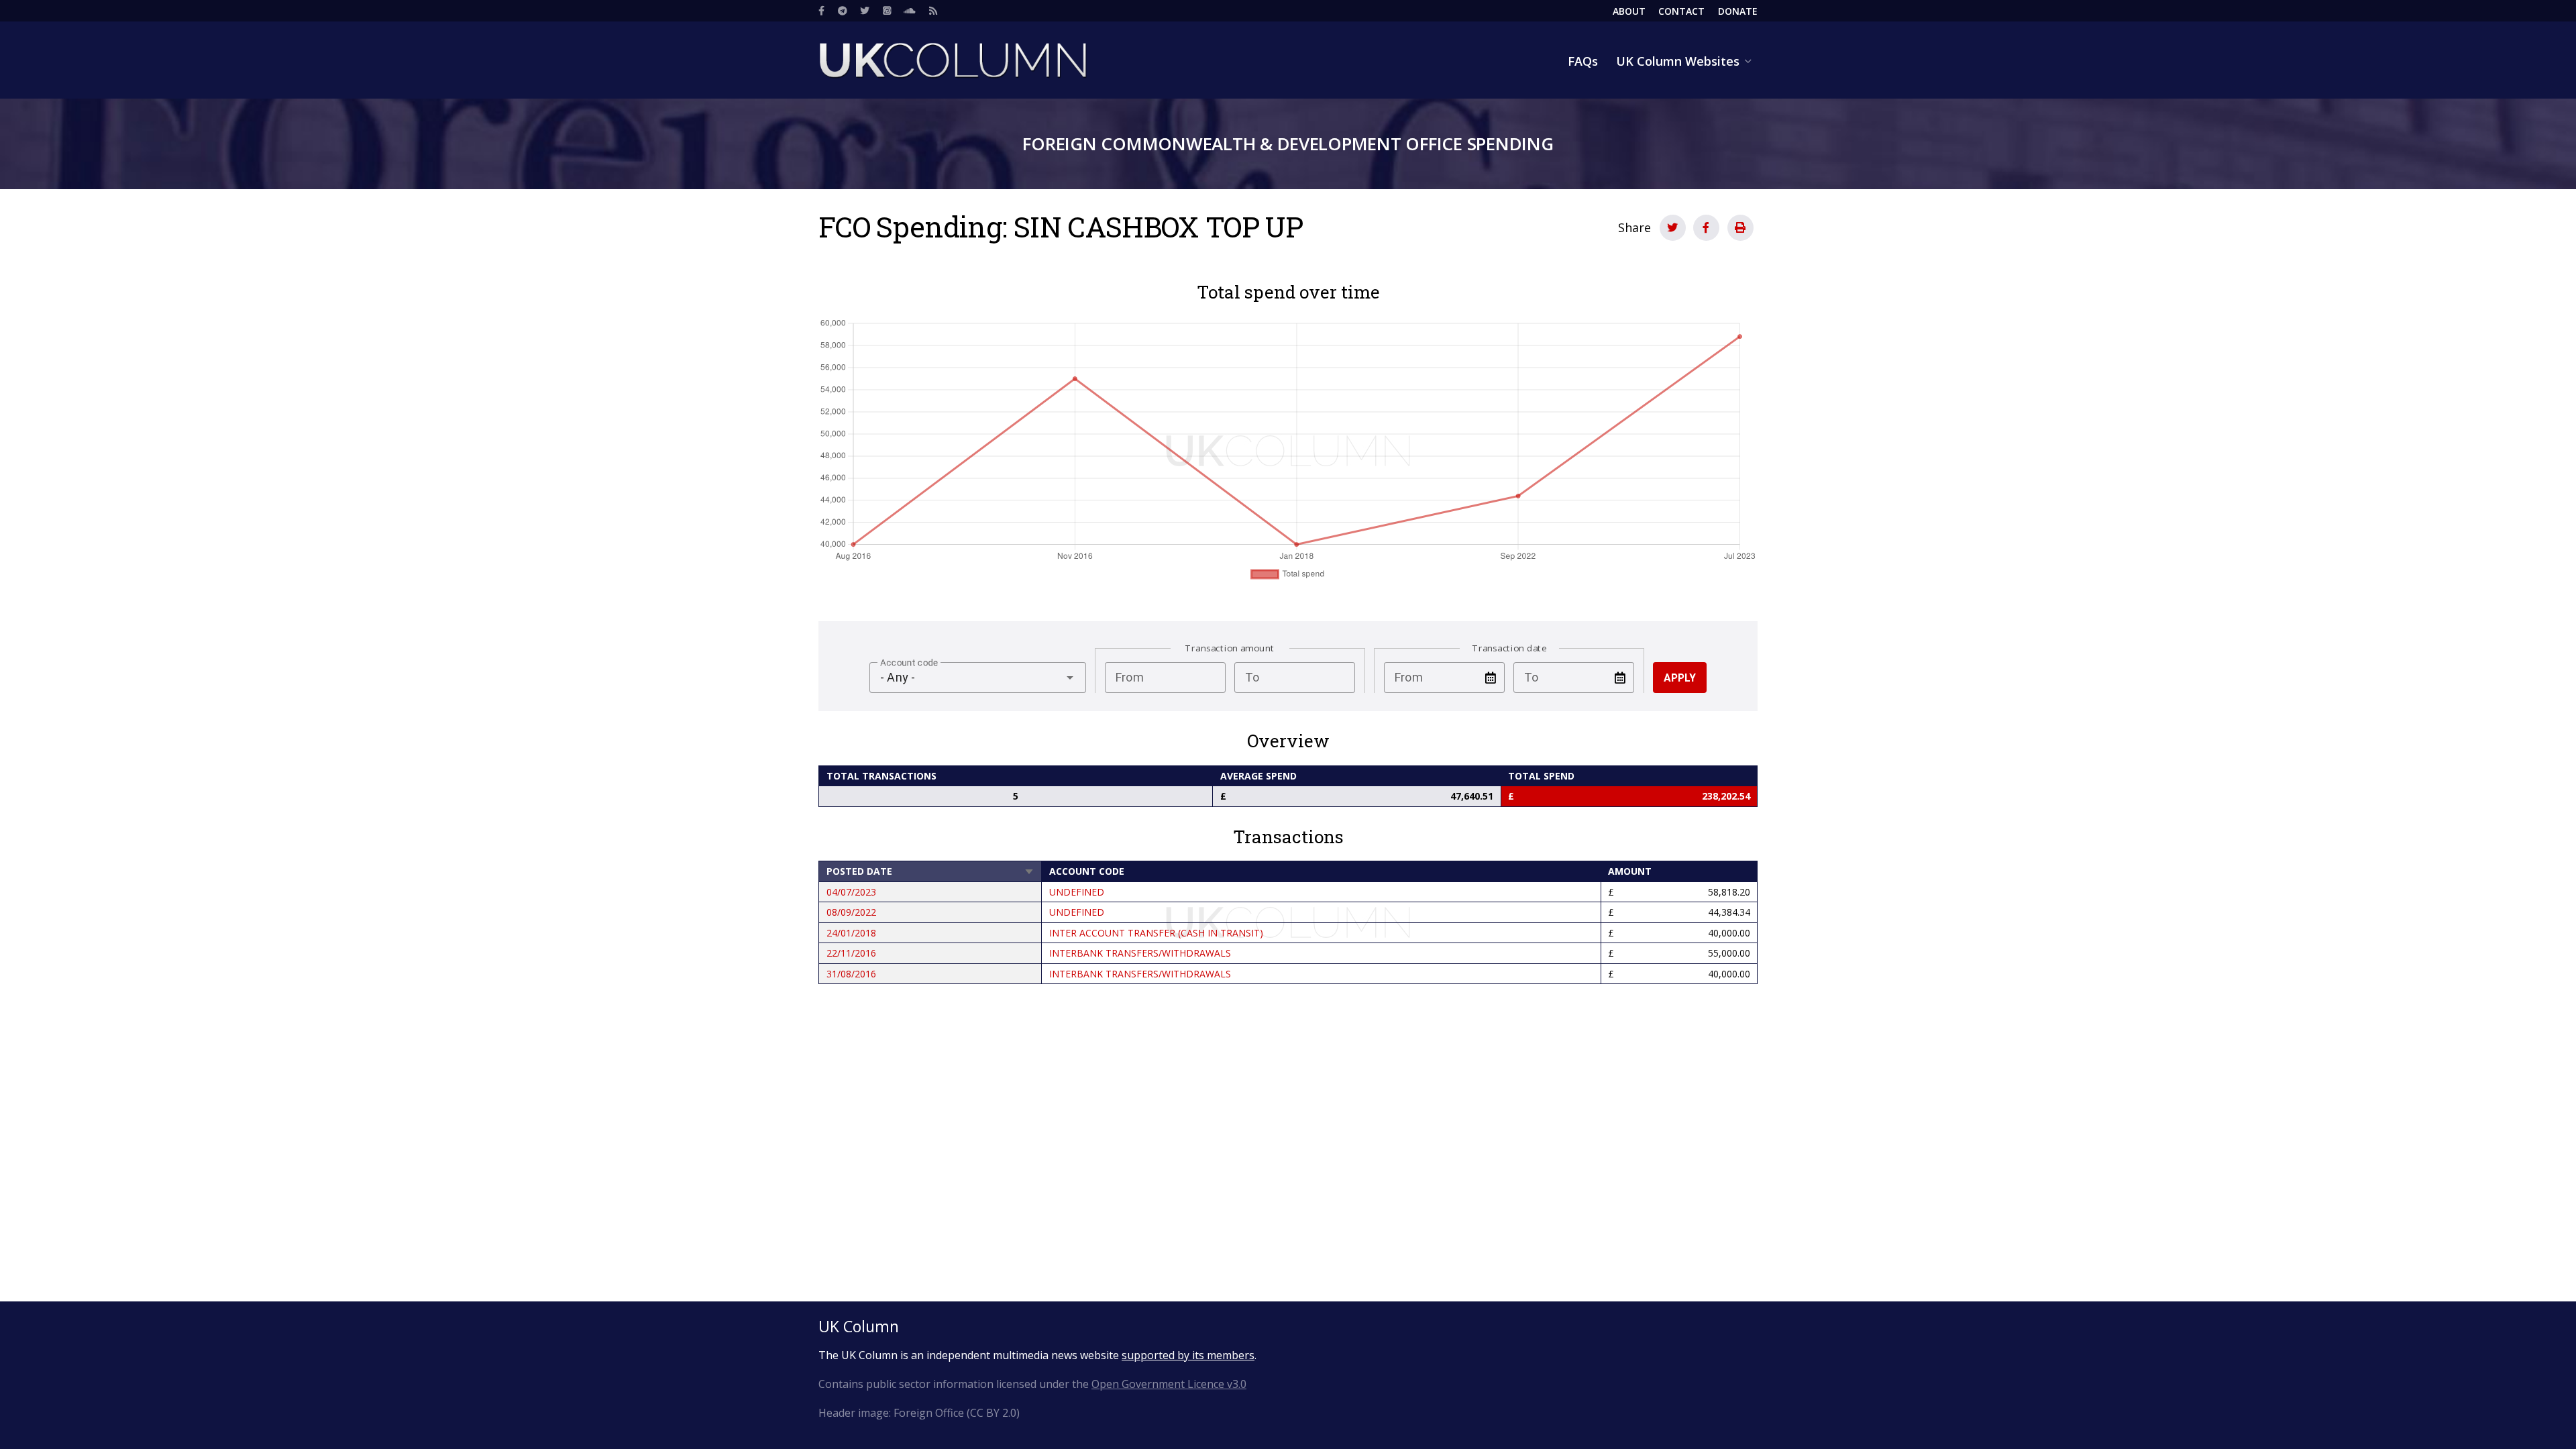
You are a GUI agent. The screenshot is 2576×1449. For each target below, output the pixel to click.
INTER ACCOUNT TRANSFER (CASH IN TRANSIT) (1156, 933)
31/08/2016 (851, 974)
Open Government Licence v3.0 (1169, 1384)
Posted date (930, 871)
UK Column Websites (1678, 61)
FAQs (1583, 61)
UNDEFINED (1077, 892)
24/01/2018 (851, 933)
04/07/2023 (851, 892)
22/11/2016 (851, 953)
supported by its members (1188, 1355)
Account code (1087, 871)
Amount (1630, 871)
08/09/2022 (851, 912)
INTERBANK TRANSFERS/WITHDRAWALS (1140, 953)
